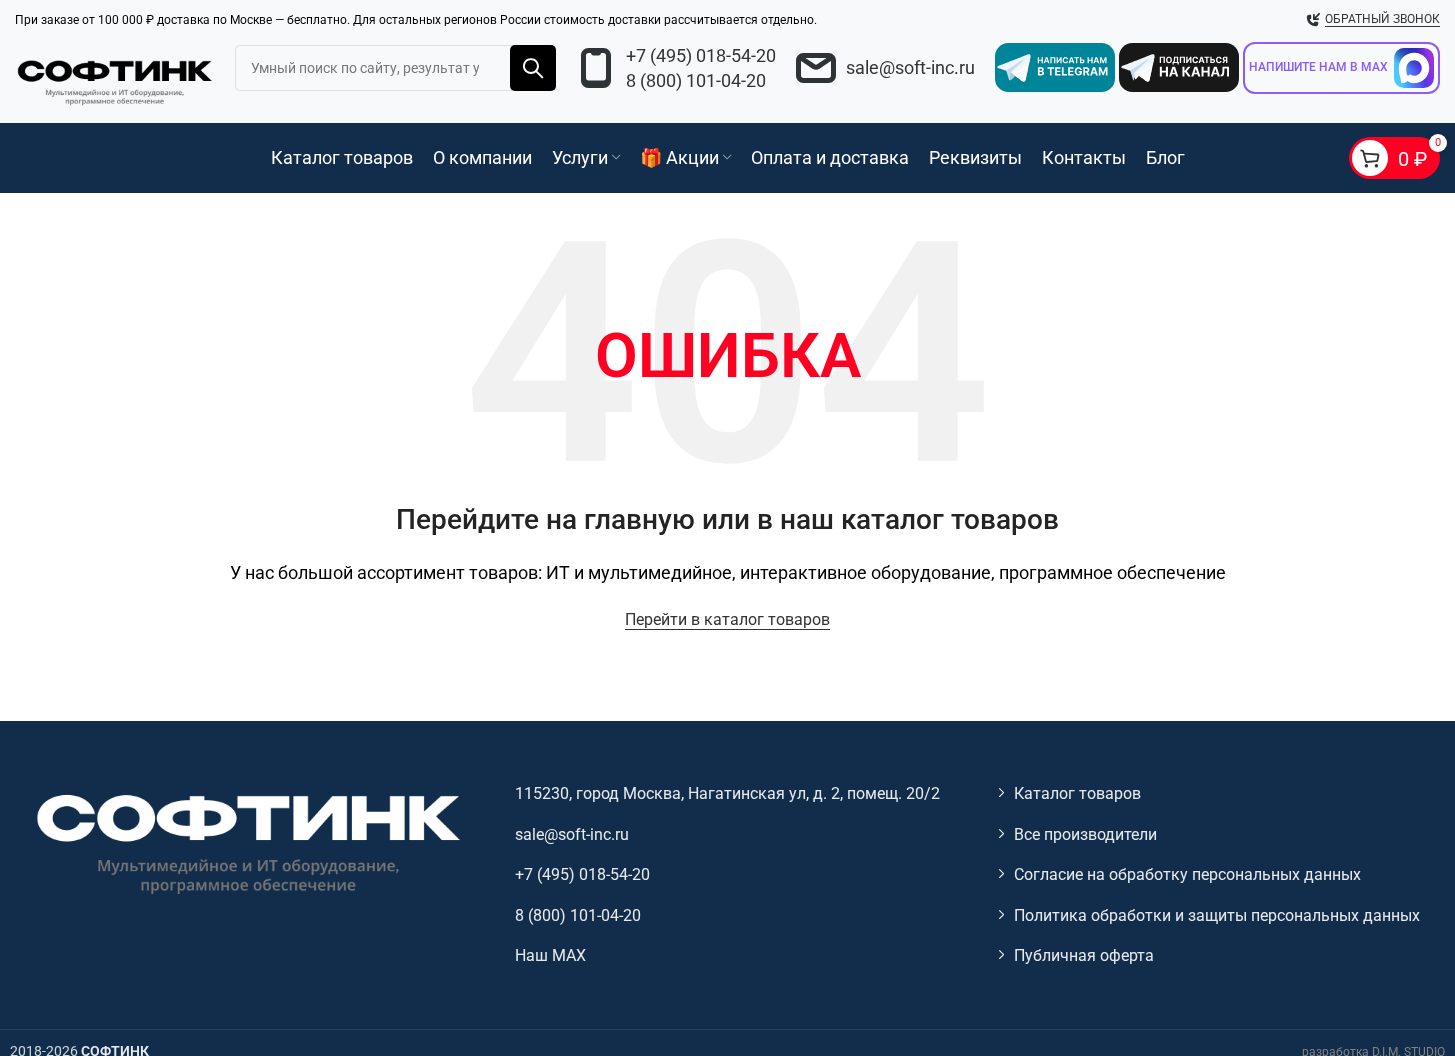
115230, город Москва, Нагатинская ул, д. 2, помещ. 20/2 (727, 793)
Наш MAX (550, 955)
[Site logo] (115, 79)
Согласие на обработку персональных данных (1187, 874)
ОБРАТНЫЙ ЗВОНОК (1382, 19)
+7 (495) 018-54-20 (701, 55)
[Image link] (246, 842)
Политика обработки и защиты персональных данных (1217, 915)
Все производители (1085, 834)
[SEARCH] (533, 68)
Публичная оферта (1084, 955)
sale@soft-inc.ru (910, 67)
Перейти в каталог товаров (727, 619)
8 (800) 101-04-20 (696, 80)
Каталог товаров (1077, 793)
